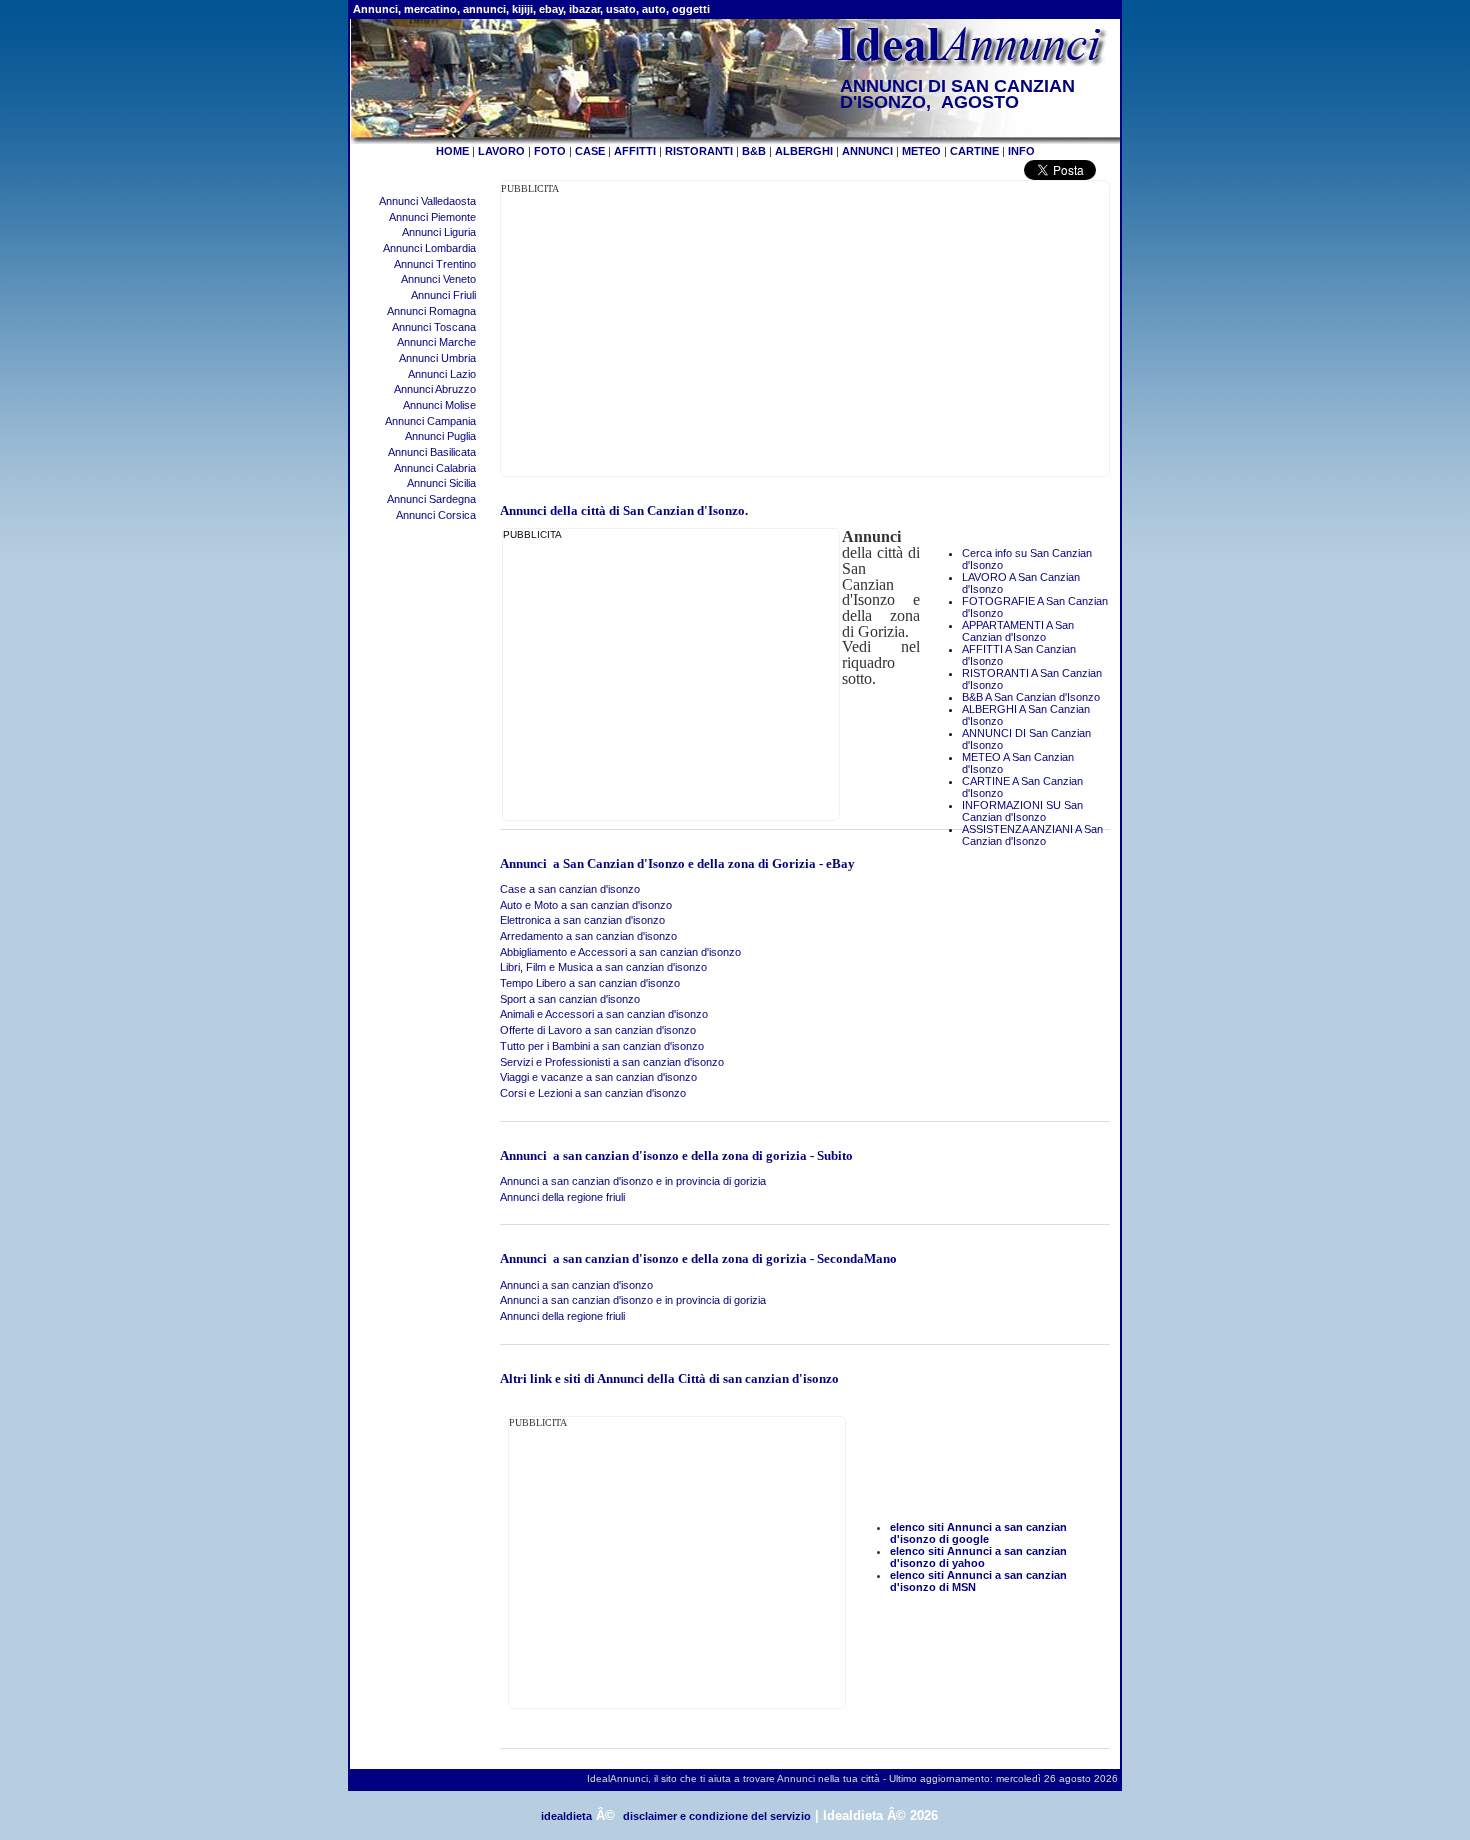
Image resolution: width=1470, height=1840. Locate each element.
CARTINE (974, 151)
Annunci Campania (430, 421)
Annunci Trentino (435, 264)
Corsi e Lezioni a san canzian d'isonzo (593, 1093)
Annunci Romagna (431, 311)
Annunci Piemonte (432, 217)
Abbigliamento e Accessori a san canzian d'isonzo (620, 952)
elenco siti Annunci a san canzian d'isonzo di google (978, 1533)
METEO (921, 151)
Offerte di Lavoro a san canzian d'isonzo (598, 1030)
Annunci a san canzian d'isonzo (576, 1285)
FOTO (550, 151)
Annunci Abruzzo (435, 389)
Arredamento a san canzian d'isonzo (588, 936)
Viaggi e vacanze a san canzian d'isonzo (598, 1077)
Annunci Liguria (439, 232)
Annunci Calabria (435, 468)
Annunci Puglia (440, 436)
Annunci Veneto (438, 279)
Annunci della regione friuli (562, 1197)
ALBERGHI (804, 151)
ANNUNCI (867, 151)
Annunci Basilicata (432, 452)
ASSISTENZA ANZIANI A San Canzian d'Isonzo (1032, 835)
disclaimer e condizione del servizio (717, 1816)
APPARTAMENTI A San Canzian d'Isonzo (1018, 631)
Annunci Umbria (437, 358)
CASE (590, 151)
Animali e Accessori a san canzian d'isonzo (604, 1014)
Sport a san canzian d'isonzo (570, 999)
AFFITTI (635, 151)
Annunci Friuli (443, 295)
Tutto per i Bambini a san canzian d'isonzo (602, 1046)
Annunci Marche (436, 342)
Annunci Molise (439, 405)
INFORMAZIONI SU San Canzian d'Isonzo (1022, 811)
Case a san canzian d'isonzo (570, 889)
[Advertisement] (669, 336)
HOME (452, 151)
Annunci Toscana (434, 327)
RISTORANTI (699, 151)
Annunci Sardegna (431, 499)
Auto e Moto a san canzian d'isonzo (586, 905)
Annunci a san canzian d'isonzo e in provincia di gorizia (633, 1181)
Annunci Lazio (442, 374)
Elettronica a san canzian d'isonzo (582, 920)
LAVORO (501, 151)
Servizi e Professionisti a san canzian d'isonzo (612, 1062)
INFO (1021, 151)
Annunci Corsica (436, 515)
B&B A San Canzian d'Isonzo (1031, 697)
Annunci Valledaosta (427, 201)
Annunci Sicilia (441, 483)
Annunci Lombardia (429, 248)
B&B (754, 151)
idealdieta (566, 1816)
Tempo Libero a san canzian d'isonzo (590, 983)
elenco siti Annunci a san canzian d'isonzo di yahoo (978, 1557)
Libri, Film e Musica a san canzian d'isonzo (603, 967)
